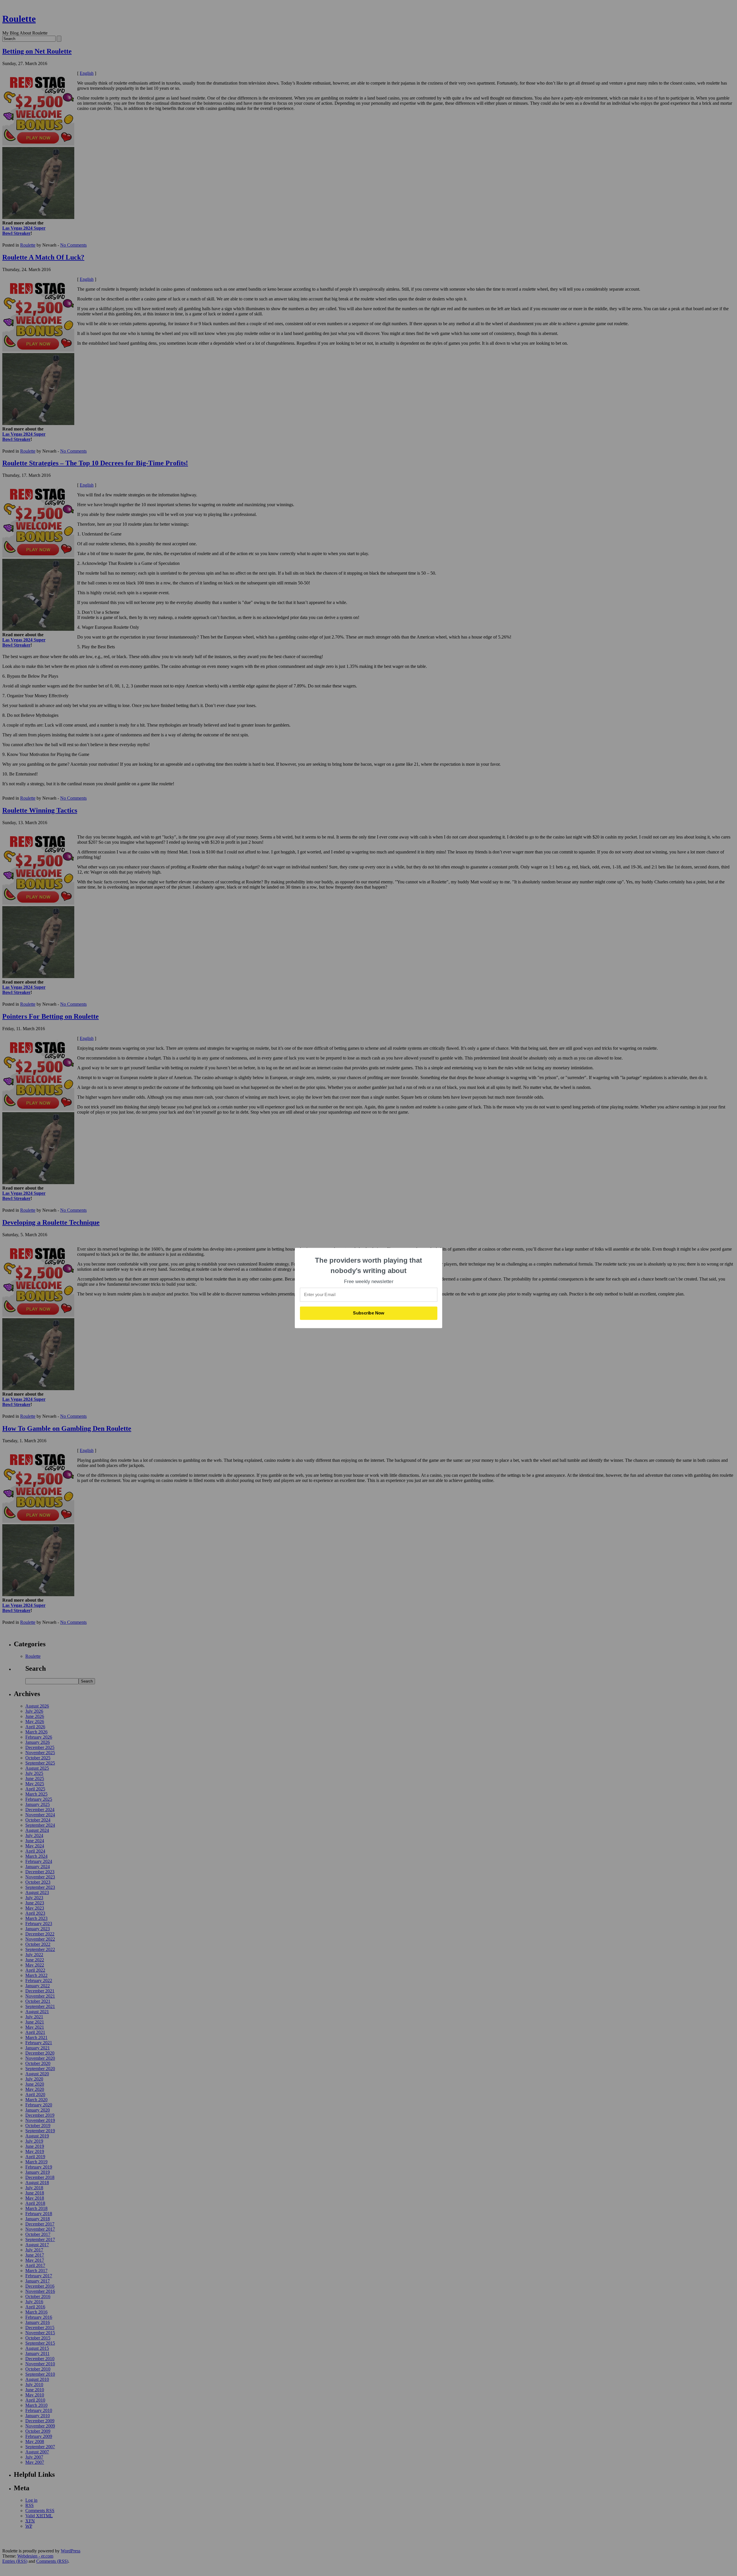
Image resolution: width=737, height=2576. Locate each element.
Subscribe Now (369, 1313)
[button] (369, 1265)
